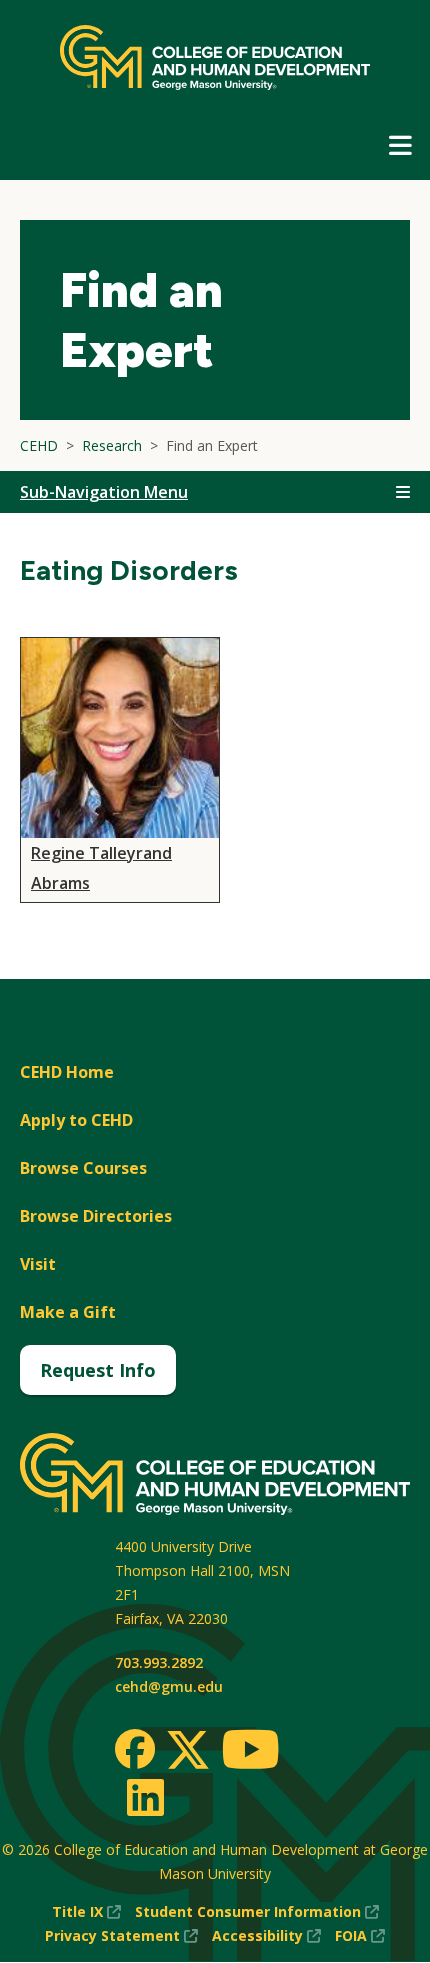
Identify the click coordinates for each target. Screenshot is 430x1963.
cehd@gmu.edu (169, 1686)
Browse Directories (96, 1216)
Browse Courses (83, 1168)
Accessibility (266, 1936)
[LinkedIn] (144, 1797)
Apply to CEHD (76, 1120)
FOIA (360, 1936)
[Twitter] (188, 1751)
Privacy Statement (121, 1936)
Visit (38, 1264)
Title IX (86, 1912)
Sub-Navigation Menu (104, 492)
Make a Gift (68, 1312)
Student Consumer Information (257, 1912)
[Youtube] (250, 1752)
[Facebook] (135, 1749)
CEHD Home (67, 1072)
